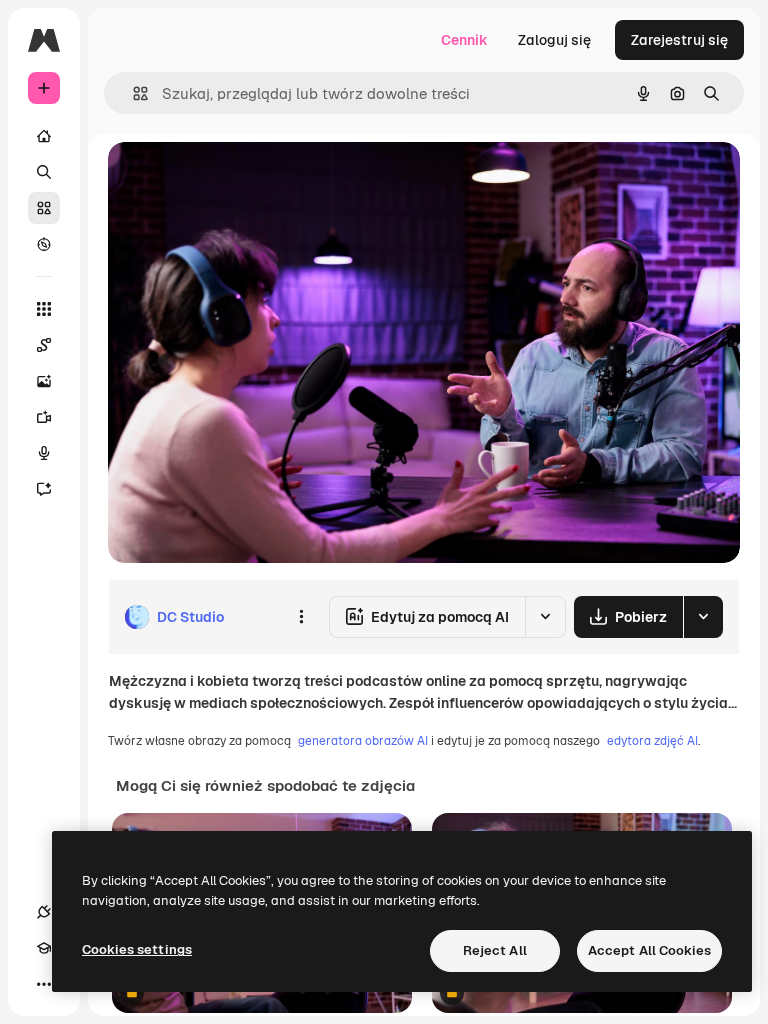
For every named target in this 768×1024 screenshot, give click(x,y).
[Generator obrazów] (44, 381)
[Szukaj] (44, 172)
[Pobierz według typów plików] (703, 617)
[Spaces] (44, 345)
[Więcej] (44, 984)
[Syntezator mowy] (44, 453)
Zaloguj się (554, 40)
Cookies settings (137, 949)
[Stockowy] (44, 208)
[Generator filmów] (44, 417)
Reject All (495, 950)
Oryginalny (246, 179)
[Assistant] (44, 489)
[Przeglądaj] (44, 244)
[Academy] (44, 948)
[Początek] (44, 136)
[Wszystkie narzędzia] (44, 309)
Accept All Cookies (649, 950)
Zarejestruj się (679, 40)
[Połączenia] (44, 912)
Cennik (464, 40)
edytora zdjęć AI (652, 741)
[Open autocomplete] (132, 93)
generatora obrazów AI (363, 741)
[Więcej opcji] (301, 617)
